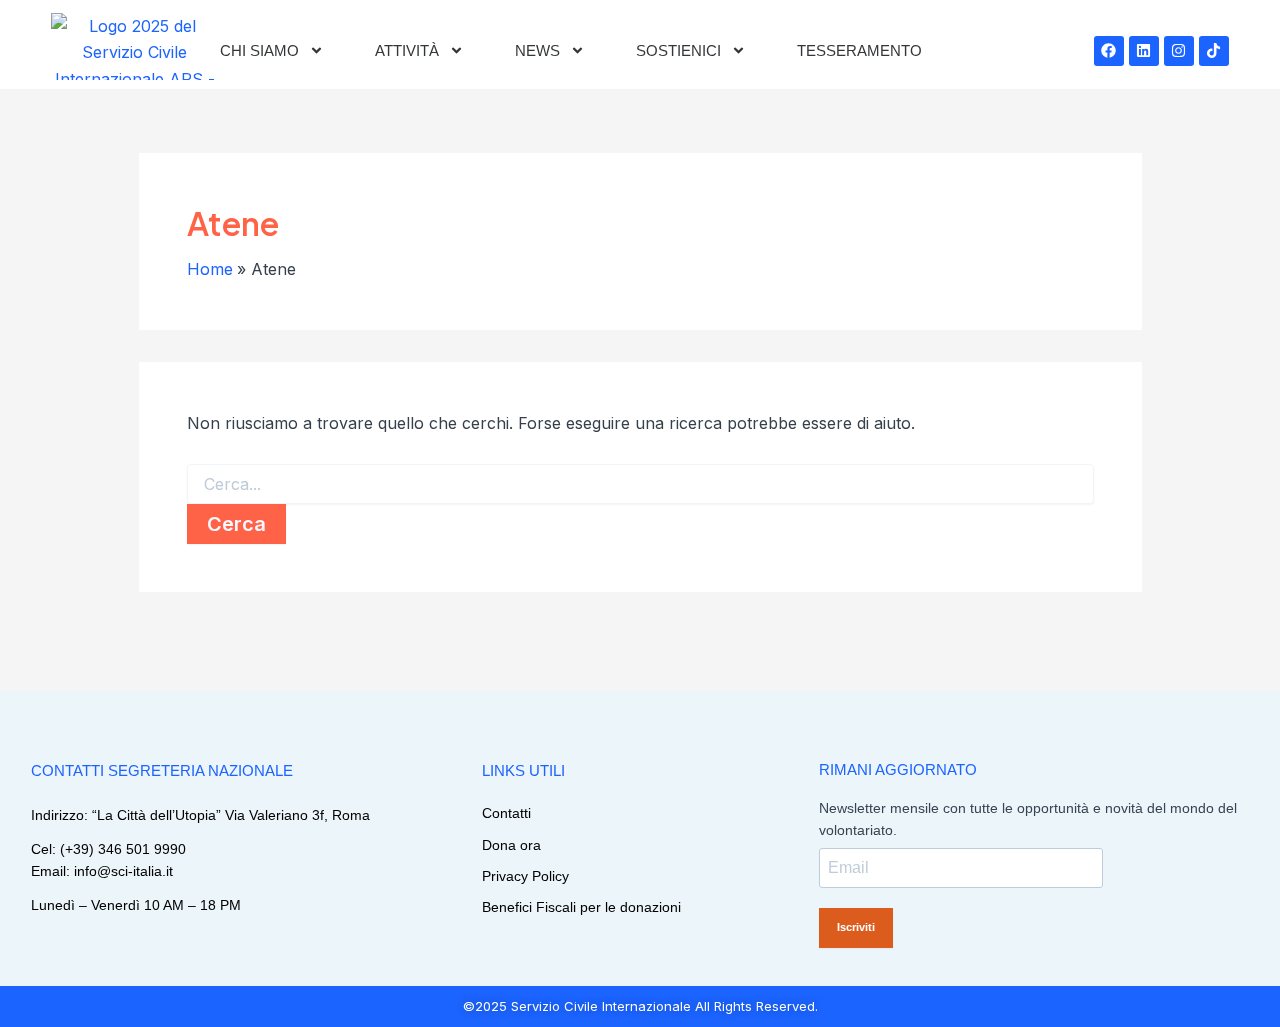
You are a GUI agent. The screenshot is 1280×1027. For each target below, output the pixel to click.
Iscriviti (856, 927)
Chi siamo (259, 50)
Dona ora (511, 845)
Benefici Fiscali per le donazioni (581, 907)
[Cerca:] (640, 484)
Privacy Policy (525, 876)
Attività (407, 50)
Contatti (506, 813)
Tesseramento (859, 50)
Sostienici (678, 50)
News (537, 50)
